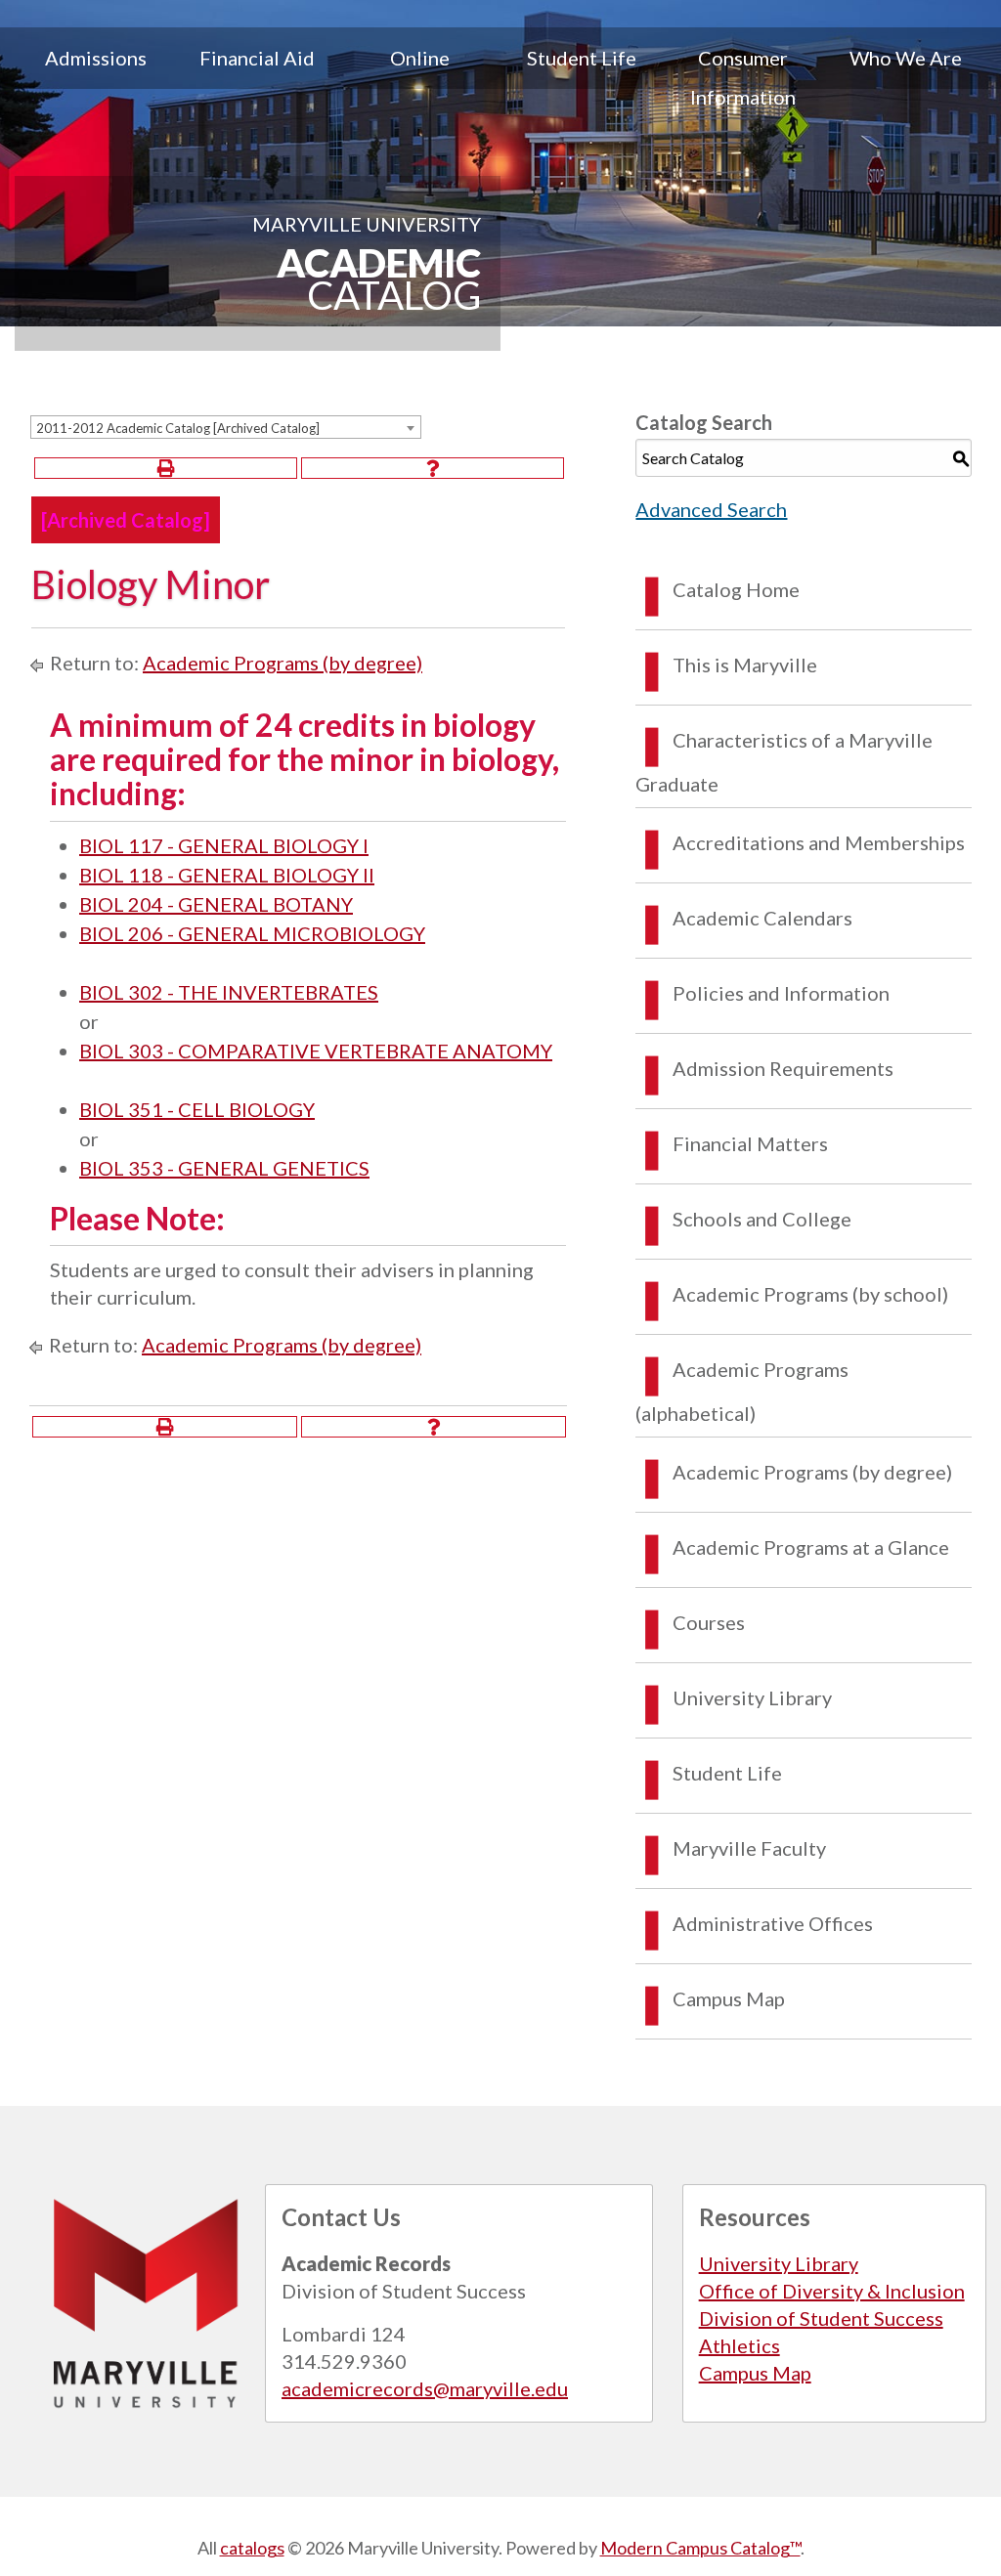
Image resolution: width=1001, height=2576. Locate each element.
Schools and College (762, 1219)
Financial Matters (750, 1143)
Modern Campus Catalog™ (700, 2548)
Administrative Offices (773, 1923)
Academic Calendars (762, 918)
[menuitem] (96, 77)
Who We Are (906, 58)
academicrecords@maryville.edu (425, 2388)
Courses (709, 1622)
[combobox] (226, 427)
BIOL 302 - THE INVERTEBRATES (229, 992)
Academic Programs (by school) (810, 1294)
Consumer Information (743, 77)
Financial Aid (257, 58)
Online (420, 58)
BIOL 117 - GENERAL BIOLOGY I (224, 845)
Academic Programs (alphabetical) (742, 1391)
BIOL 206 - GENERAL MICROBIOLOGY (252, 933)
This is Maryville (745, 665)
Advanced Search (711, 509)
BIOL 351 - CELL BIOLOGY (197, 1109)
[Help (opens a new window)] (433, 468)
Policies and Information (781, 993)
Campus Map (729, 1998)
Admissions (96, 58)
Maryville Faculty (749, 1848)
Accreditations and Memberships (819, 842)
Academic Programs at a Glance (811, 1547)
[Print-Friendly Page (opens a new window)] (166, 468)
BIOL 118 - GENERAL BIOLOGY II (227, 875)
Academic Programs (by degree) (283, 663)
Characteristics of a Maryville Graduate (784, 762)
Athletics (740, 2345)
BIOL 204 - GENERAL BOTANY (216, 904)
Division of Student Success (821, 2318)
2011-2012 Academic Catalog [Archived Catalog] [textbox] (178, 428)
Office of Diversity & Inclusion (832, 2291)
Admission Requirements (783, 1068)
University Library (752, 1697)
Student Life (582, 58)
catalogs (252, 2548)
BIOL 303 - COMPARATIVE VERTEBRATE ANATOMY (316, 1051)
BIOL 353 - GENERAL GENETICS (224, 1168)
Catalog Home (736, 589)
